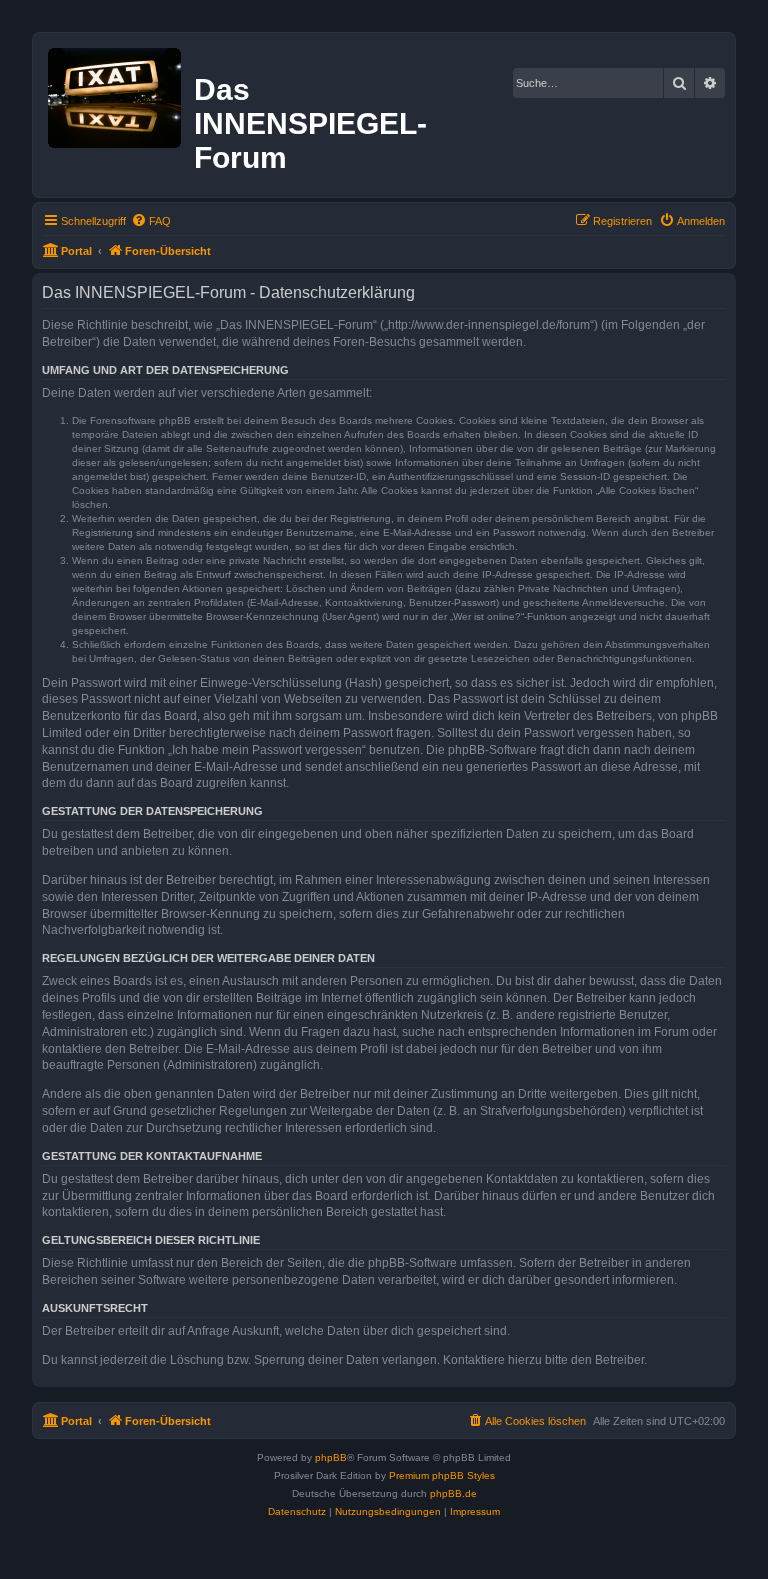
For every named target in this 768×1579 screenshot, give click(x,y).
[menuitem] (151, 221)
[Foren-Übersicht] (116, 94)
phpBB (331, 1457)
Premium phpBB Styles (442, 1475)
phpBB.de (453, 1493)
